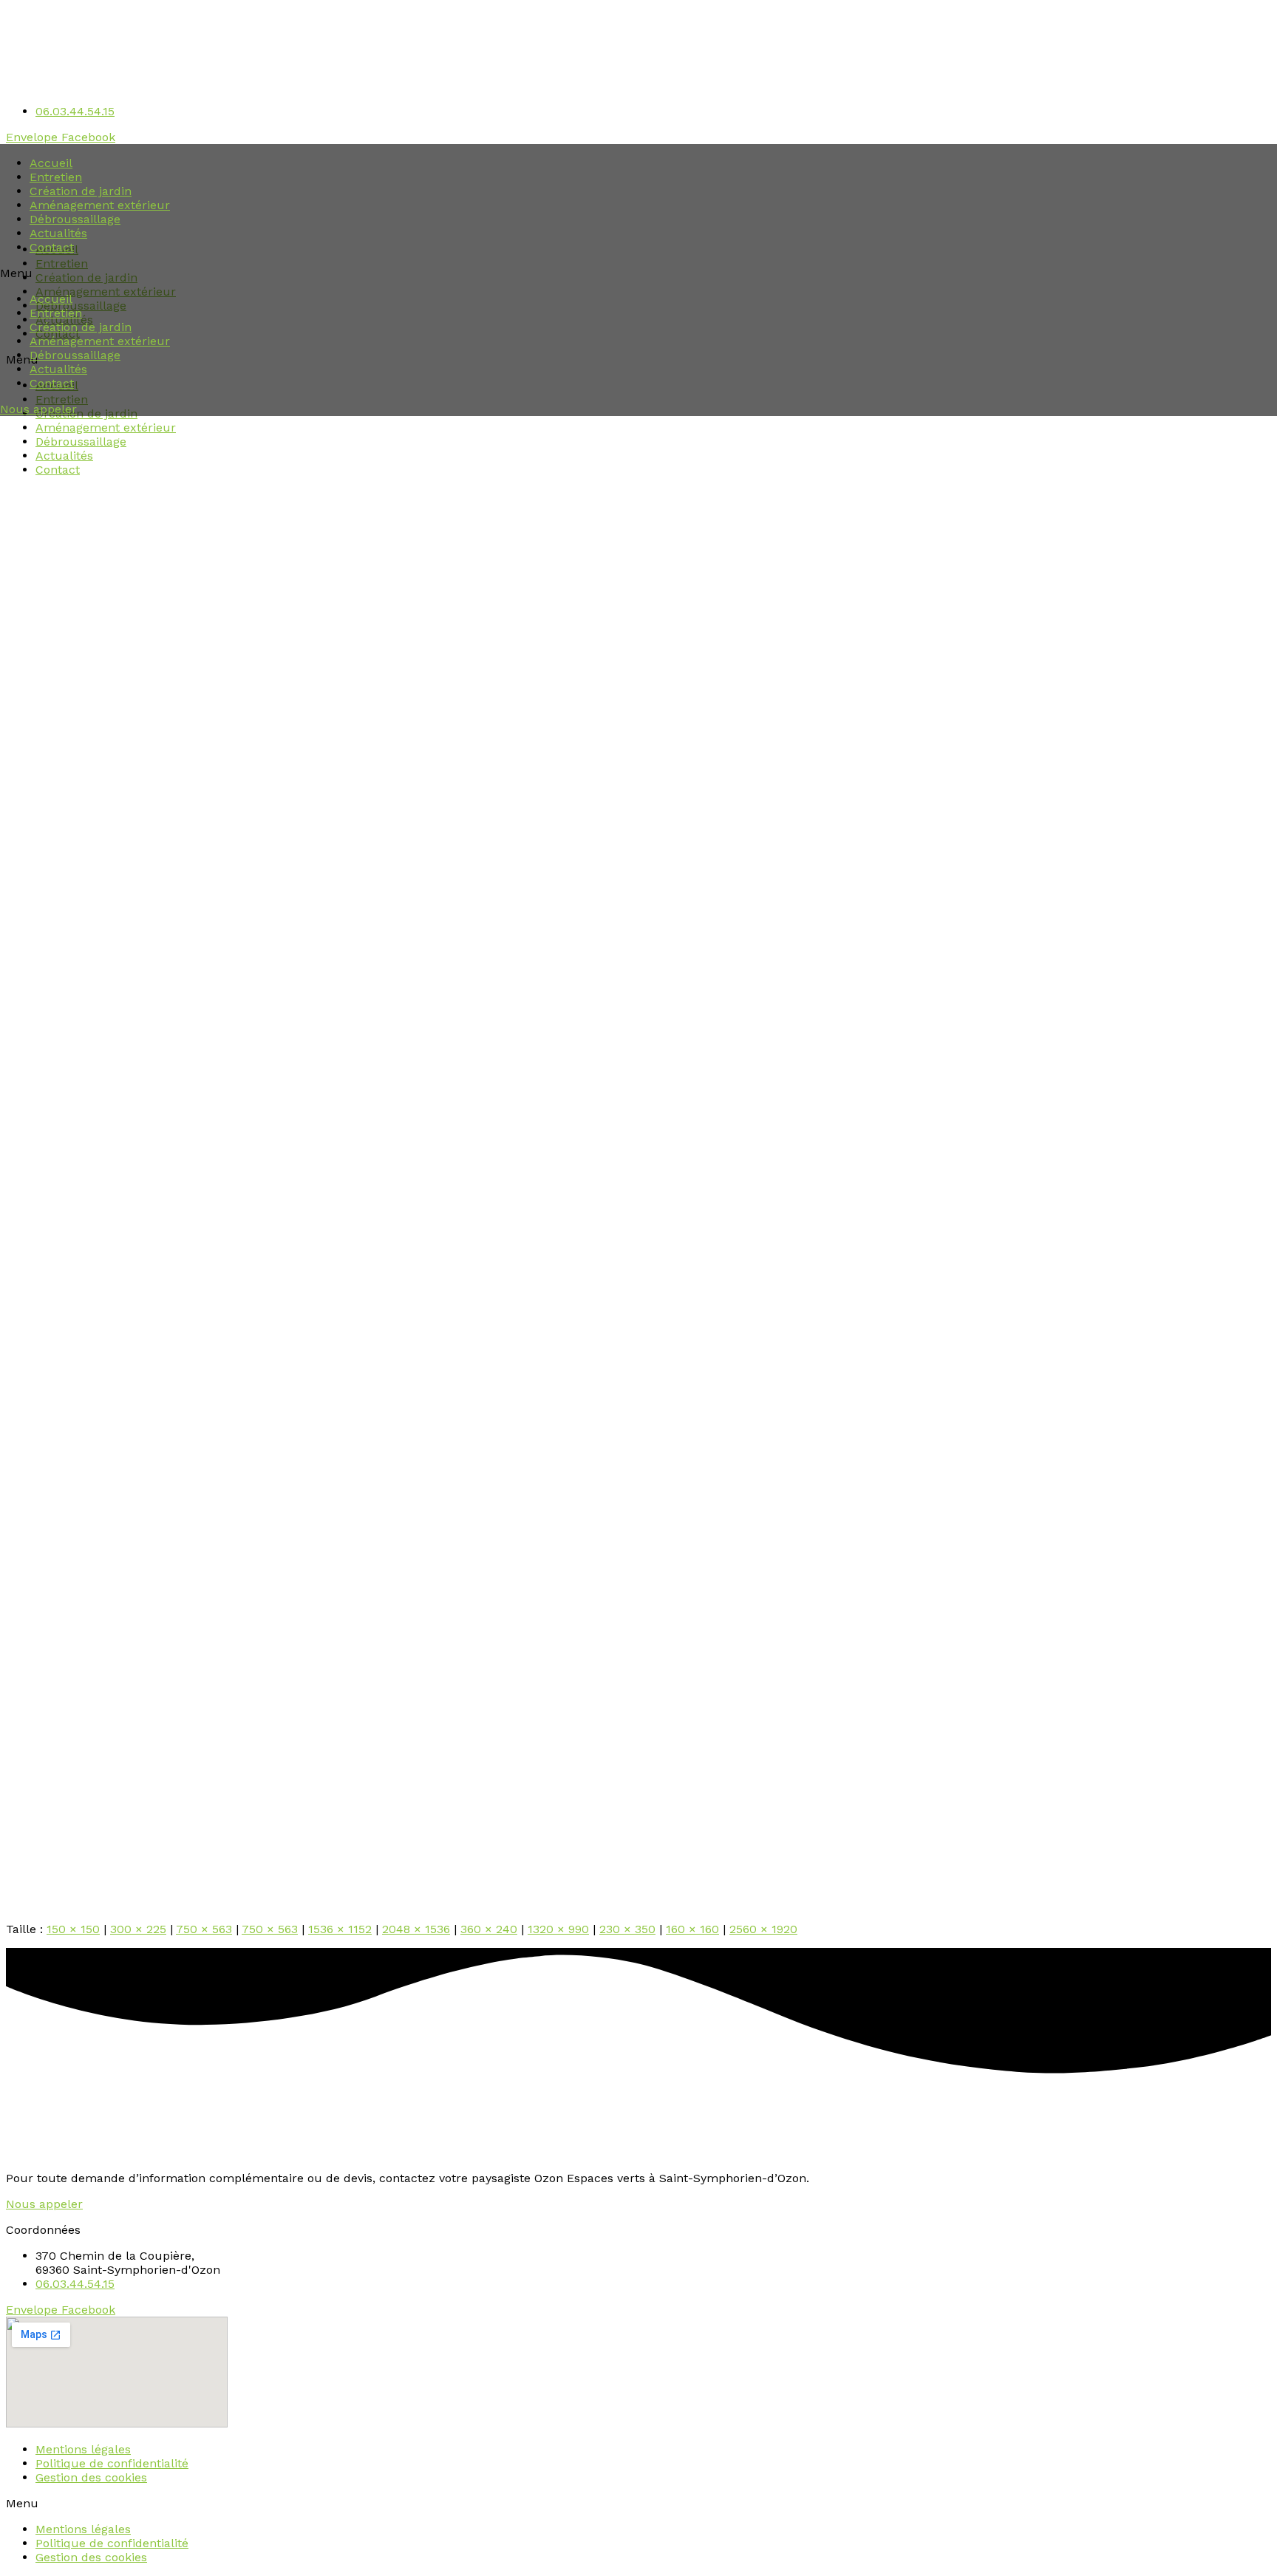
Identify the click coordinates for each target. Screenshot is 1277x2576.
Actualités (58, 233)
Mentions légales (83, 2449)
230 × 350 (627, 1929)
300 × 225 (138, 1929)
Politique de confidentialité (112, 2463)
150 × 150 (73, 1929)
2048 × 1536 (416, 1929)
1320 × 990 (558, 1929)
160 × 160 (692, 1929)
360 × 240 (489, 1929)
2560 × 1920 (763, 1929)
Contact (52, 247)
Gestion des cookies (91, 2477)
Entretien (56, 177)
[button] (638, 273)
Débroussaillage (75, 219)
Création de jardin (81, 191)
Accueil (51, 163)
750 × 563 (204, 1929)
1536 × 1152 (340, 1929)
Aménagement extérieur (100, 205)
